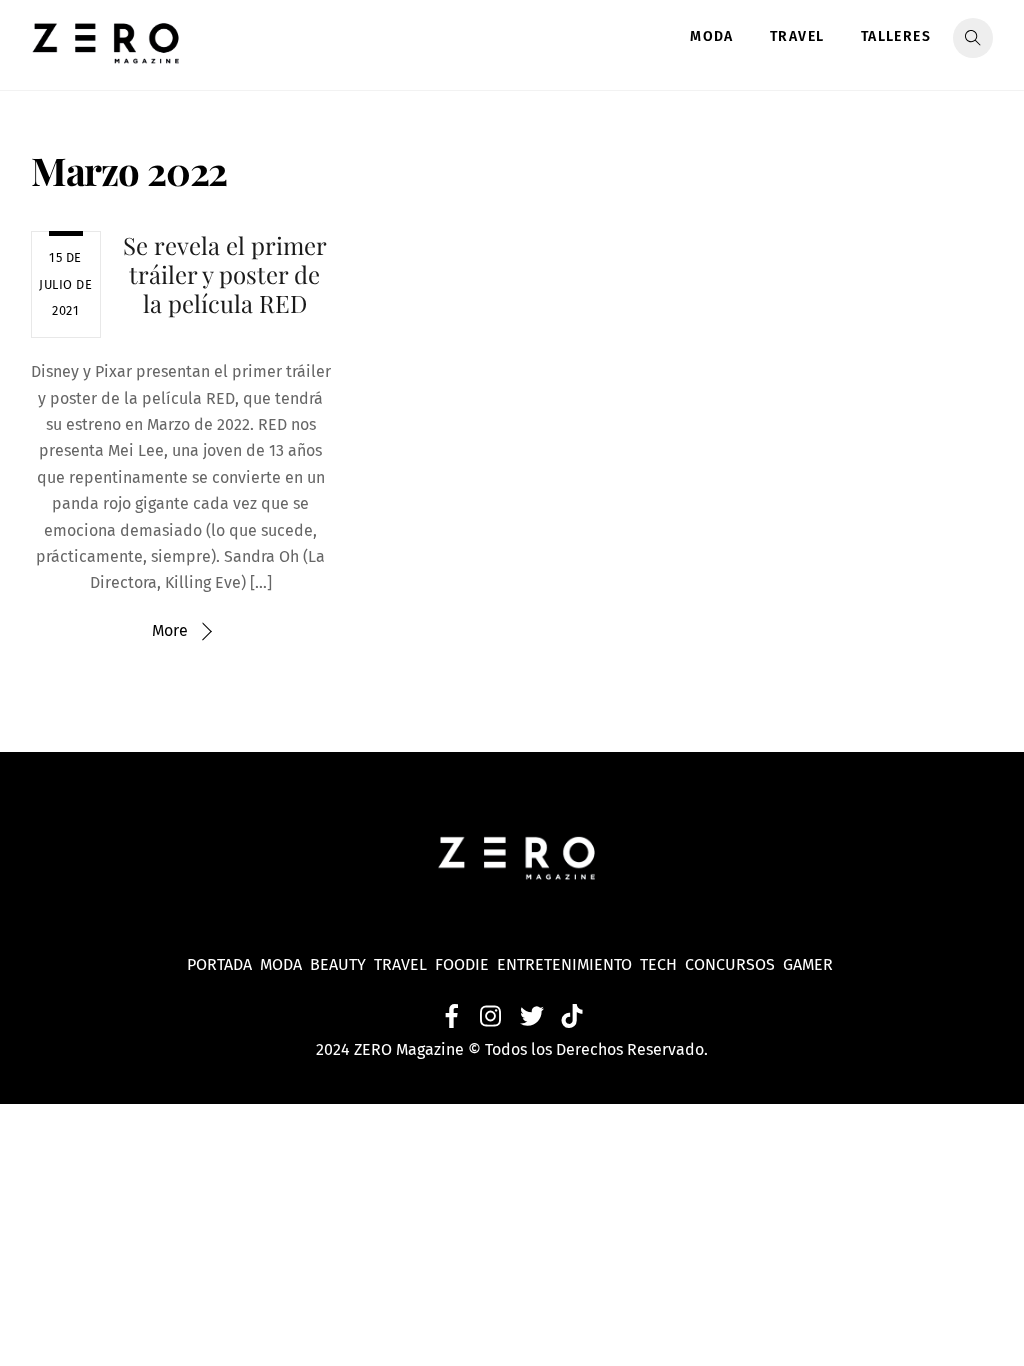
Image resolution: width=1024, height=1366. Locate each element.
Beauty (342, 964)
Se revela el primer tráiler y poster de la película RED (225, 274)
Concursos (732, 964)
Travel (797, 36)
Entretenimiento (564, 964)
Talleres (896, 36)
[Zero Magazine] (106, 53)
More (170, 630)
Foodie (462, 964)
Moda (712, 36)
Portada (219, 964)
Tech (662, 964)
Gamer (810, 964)
